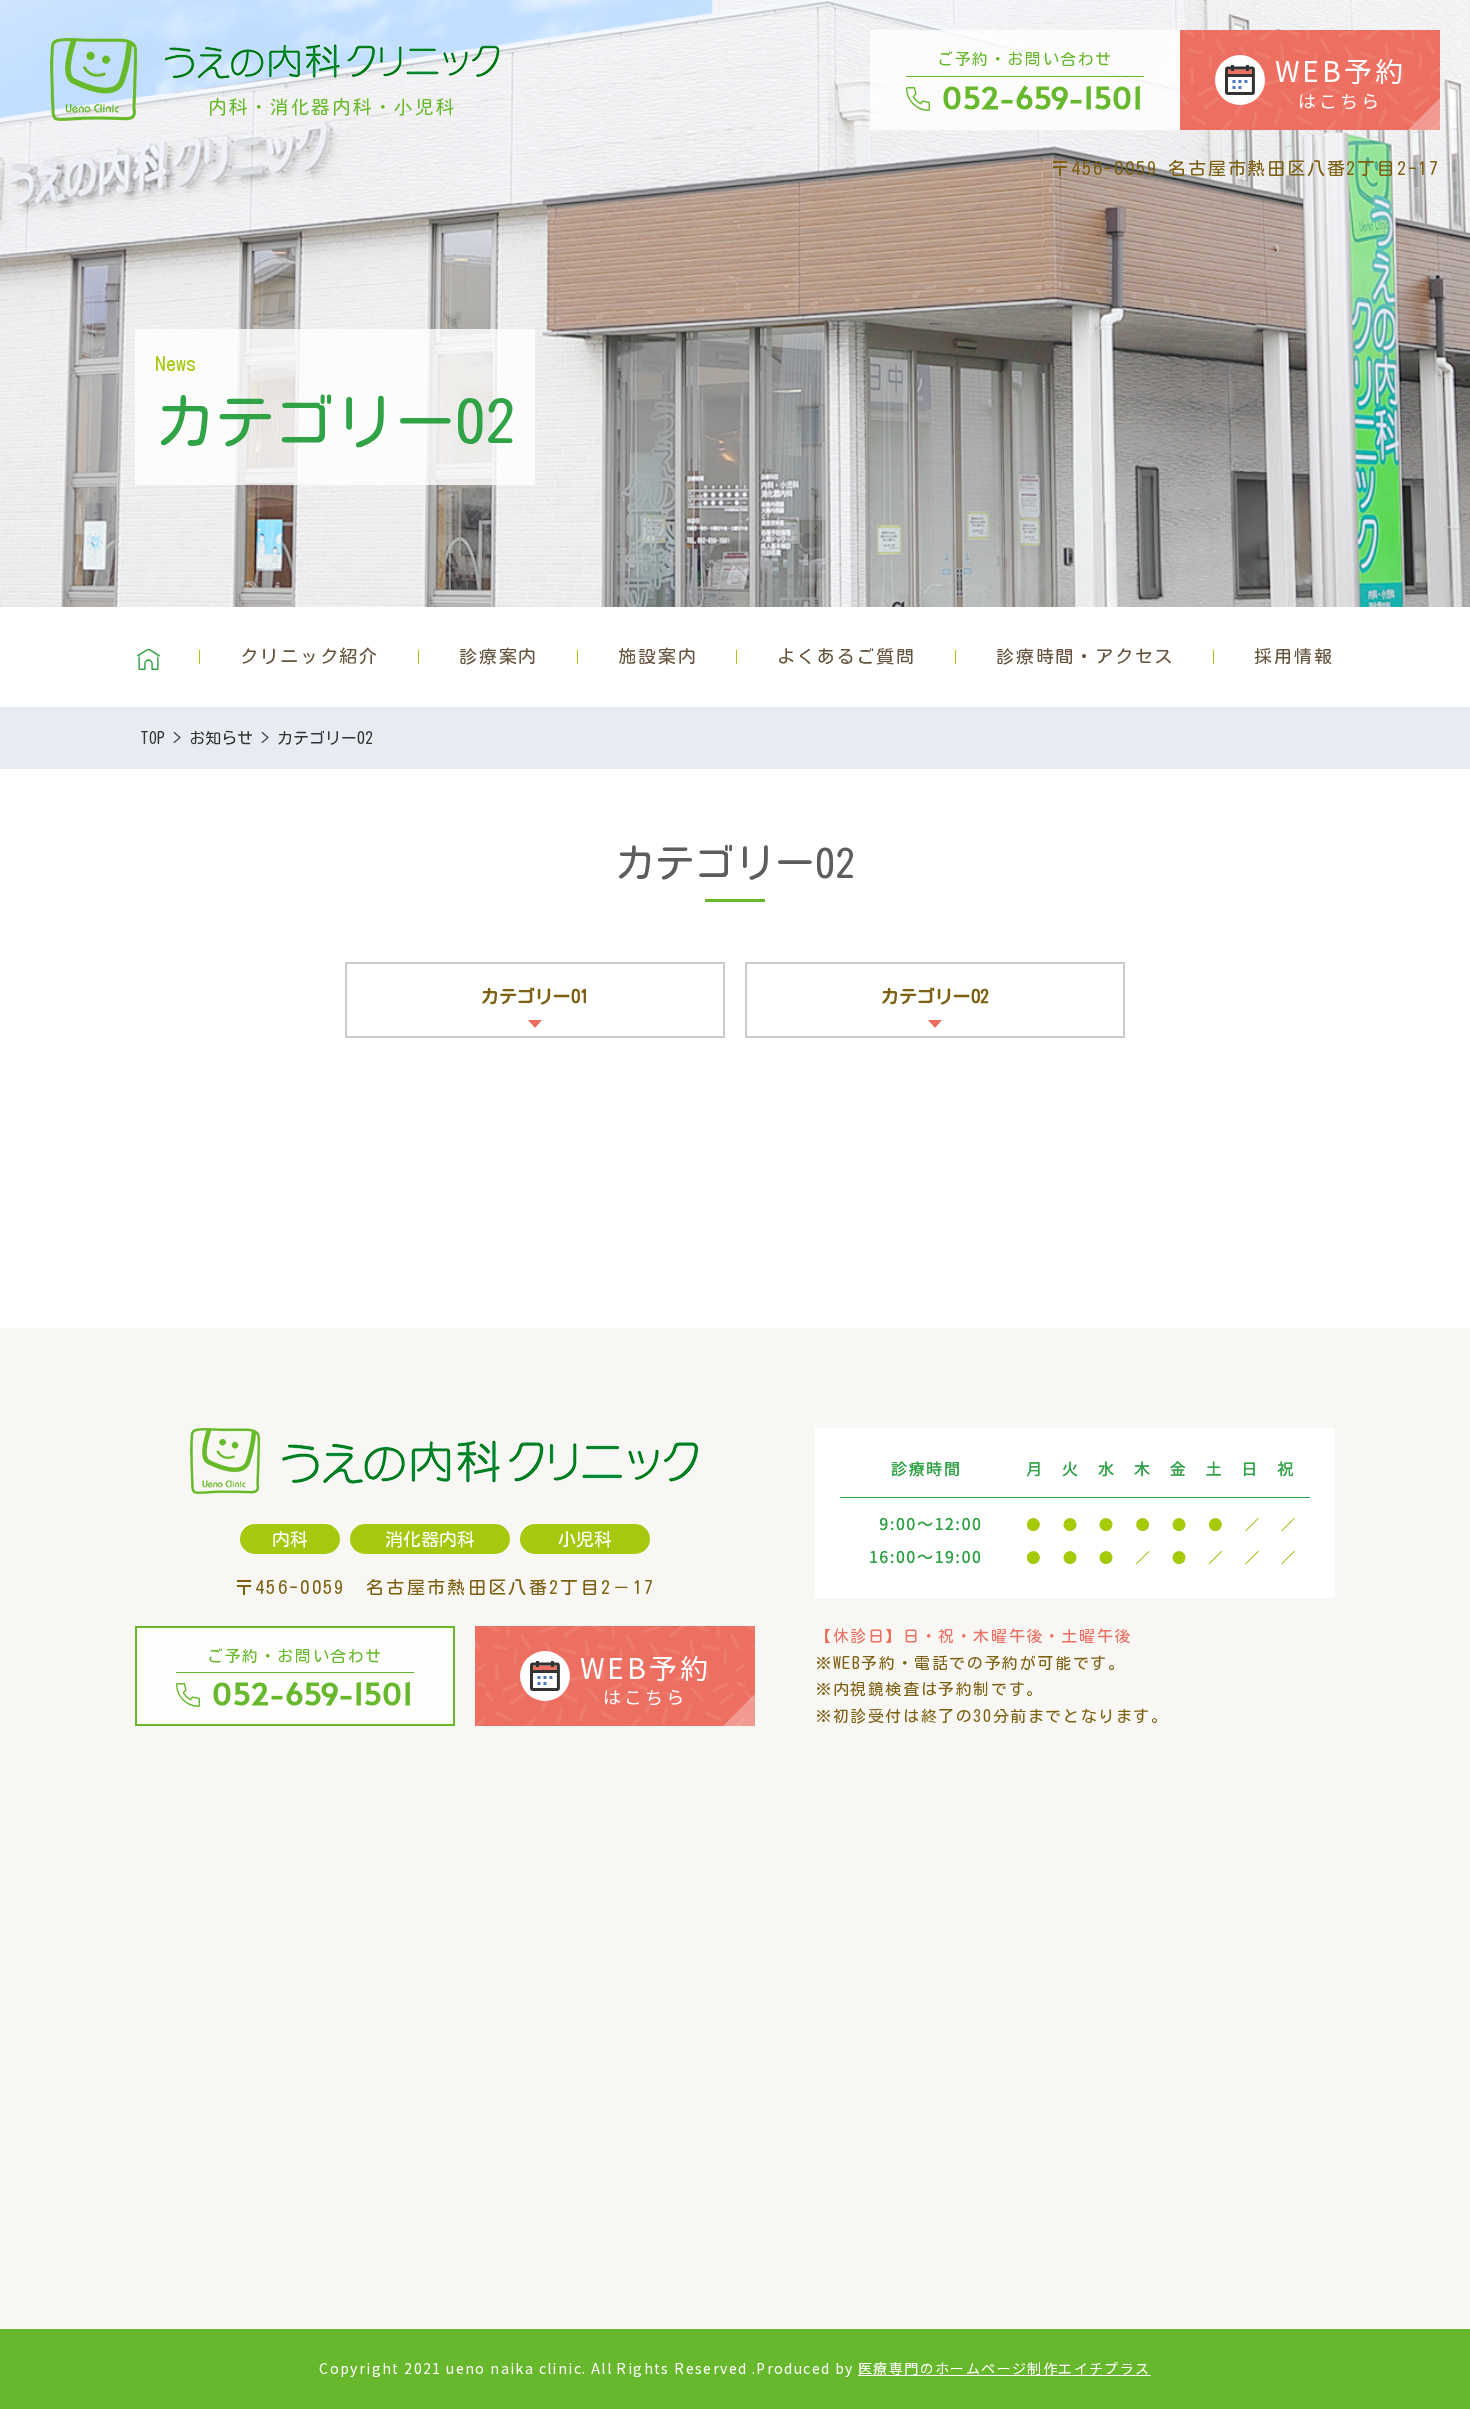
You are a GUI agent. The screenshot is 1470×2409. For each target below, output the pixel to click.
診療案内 (498, 656)
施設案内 (657, 656)
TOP (152, 738)
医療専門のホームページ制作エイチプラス (1004, 2368)
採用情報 (1293, 656)
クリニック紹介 (309, 656)
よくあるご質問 (846, 656)
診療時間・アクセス (1085, 656)
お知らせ (221, 738)
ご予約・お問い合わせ (1040, 83)
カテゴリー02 (935, 996)
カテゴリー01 (535, 996)
